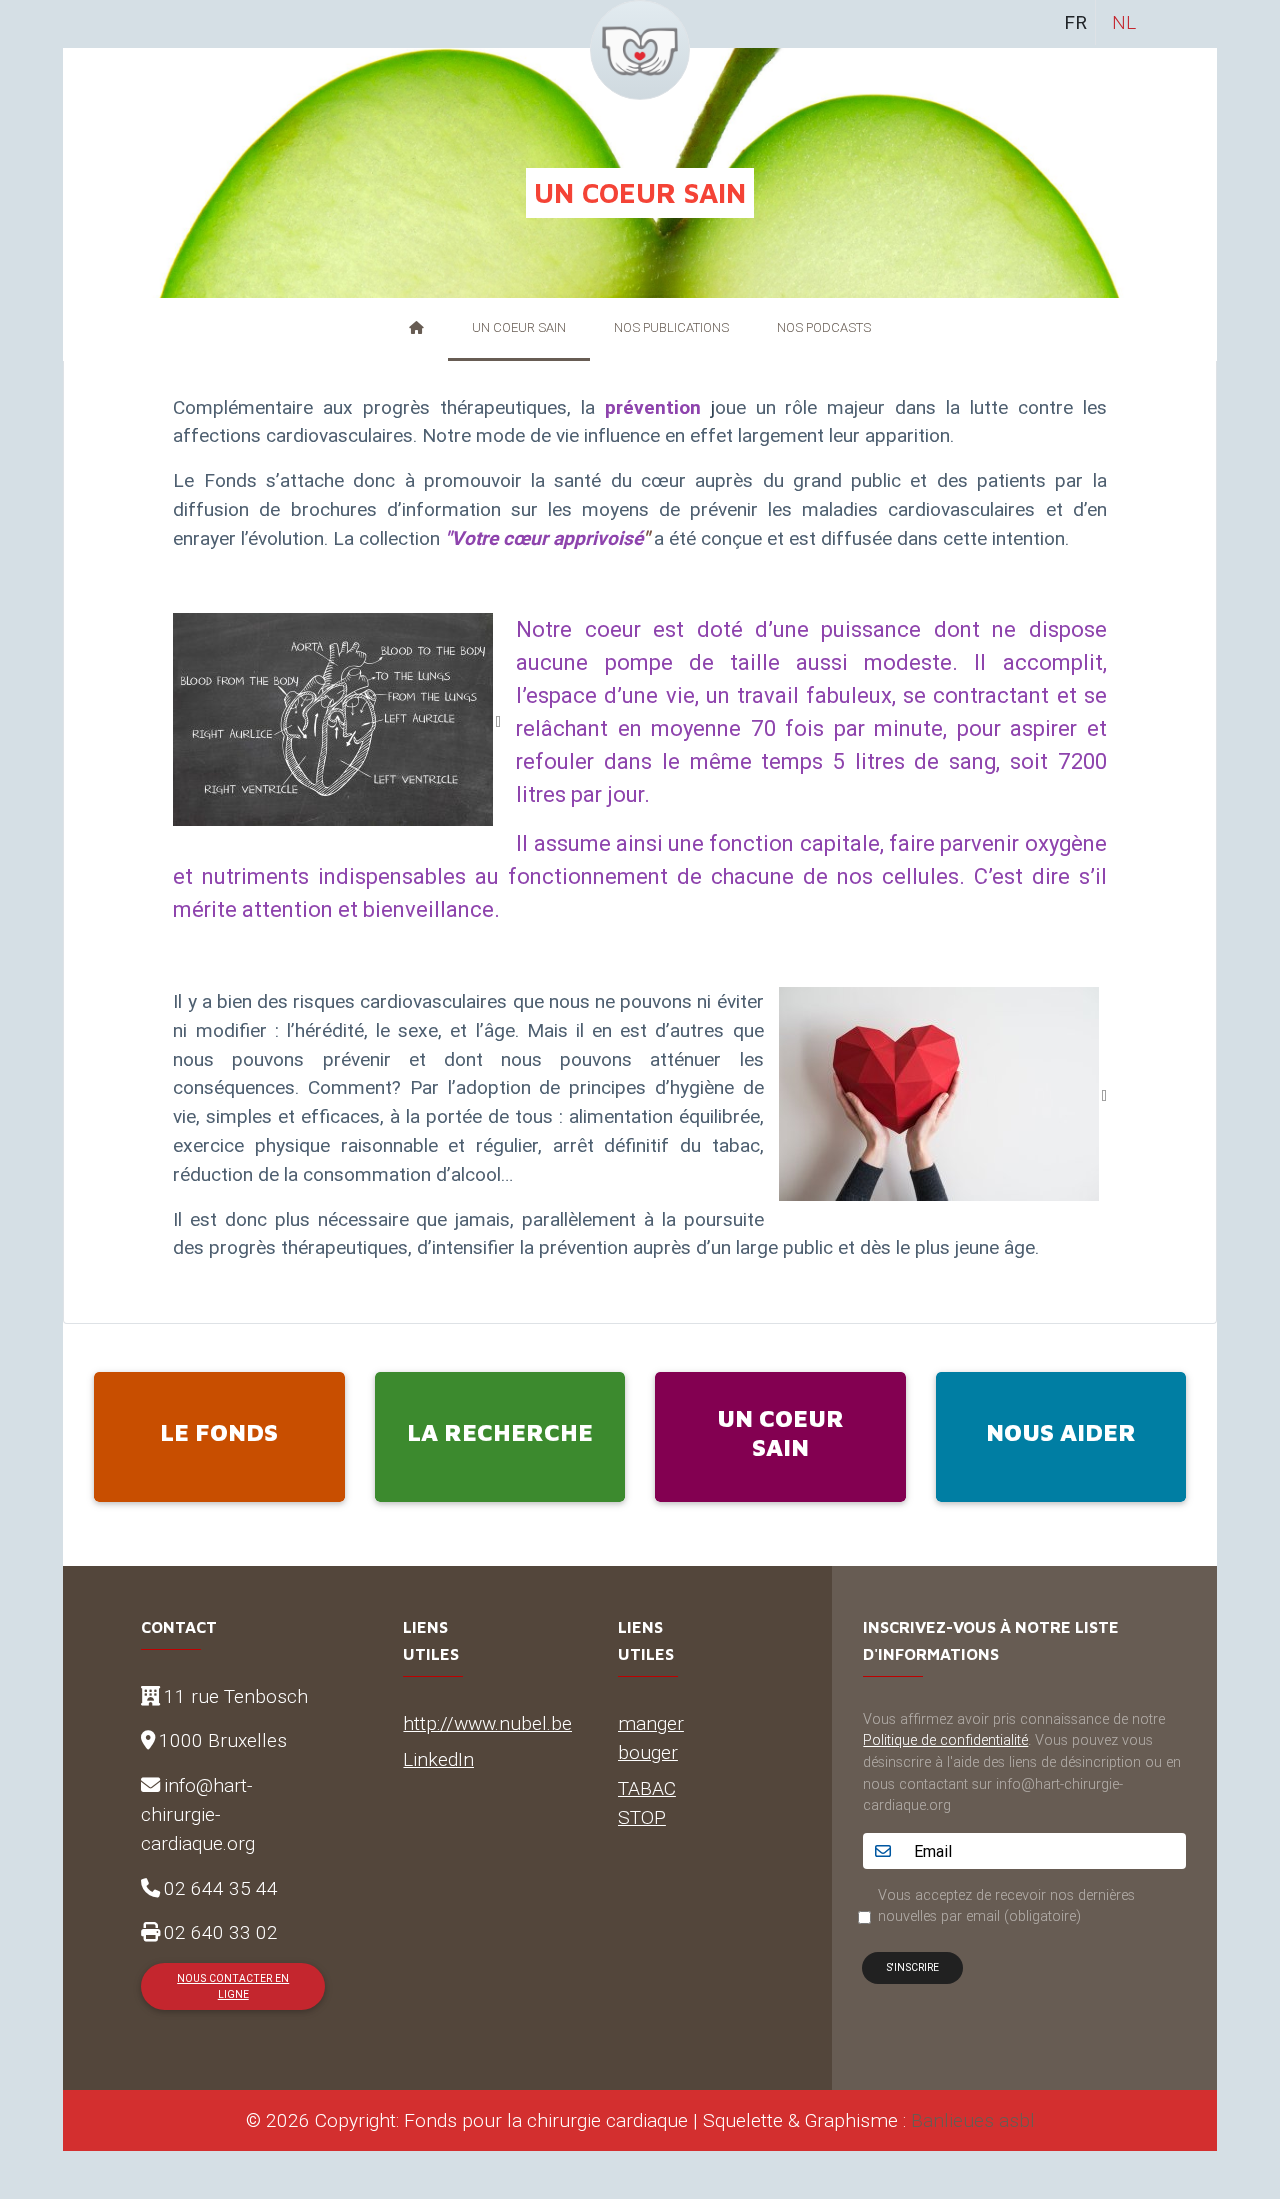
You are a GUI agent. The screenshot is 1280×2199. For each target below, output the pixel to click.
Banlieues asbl (973, 2120)
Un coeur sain (519, 327)
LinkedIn (438, 1759)
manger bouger (651, 1737)
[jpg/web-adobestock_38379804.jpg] (337, 718)
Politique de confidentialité (945, 1740)
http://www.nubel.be (487, 1723)
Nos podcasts (824, 327)
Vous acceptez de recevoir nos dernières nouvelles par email (1006, 1906)
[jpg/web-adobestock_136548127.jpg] (943, 1092)
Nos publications (671, 327)
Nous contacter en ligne (233, 1986)
